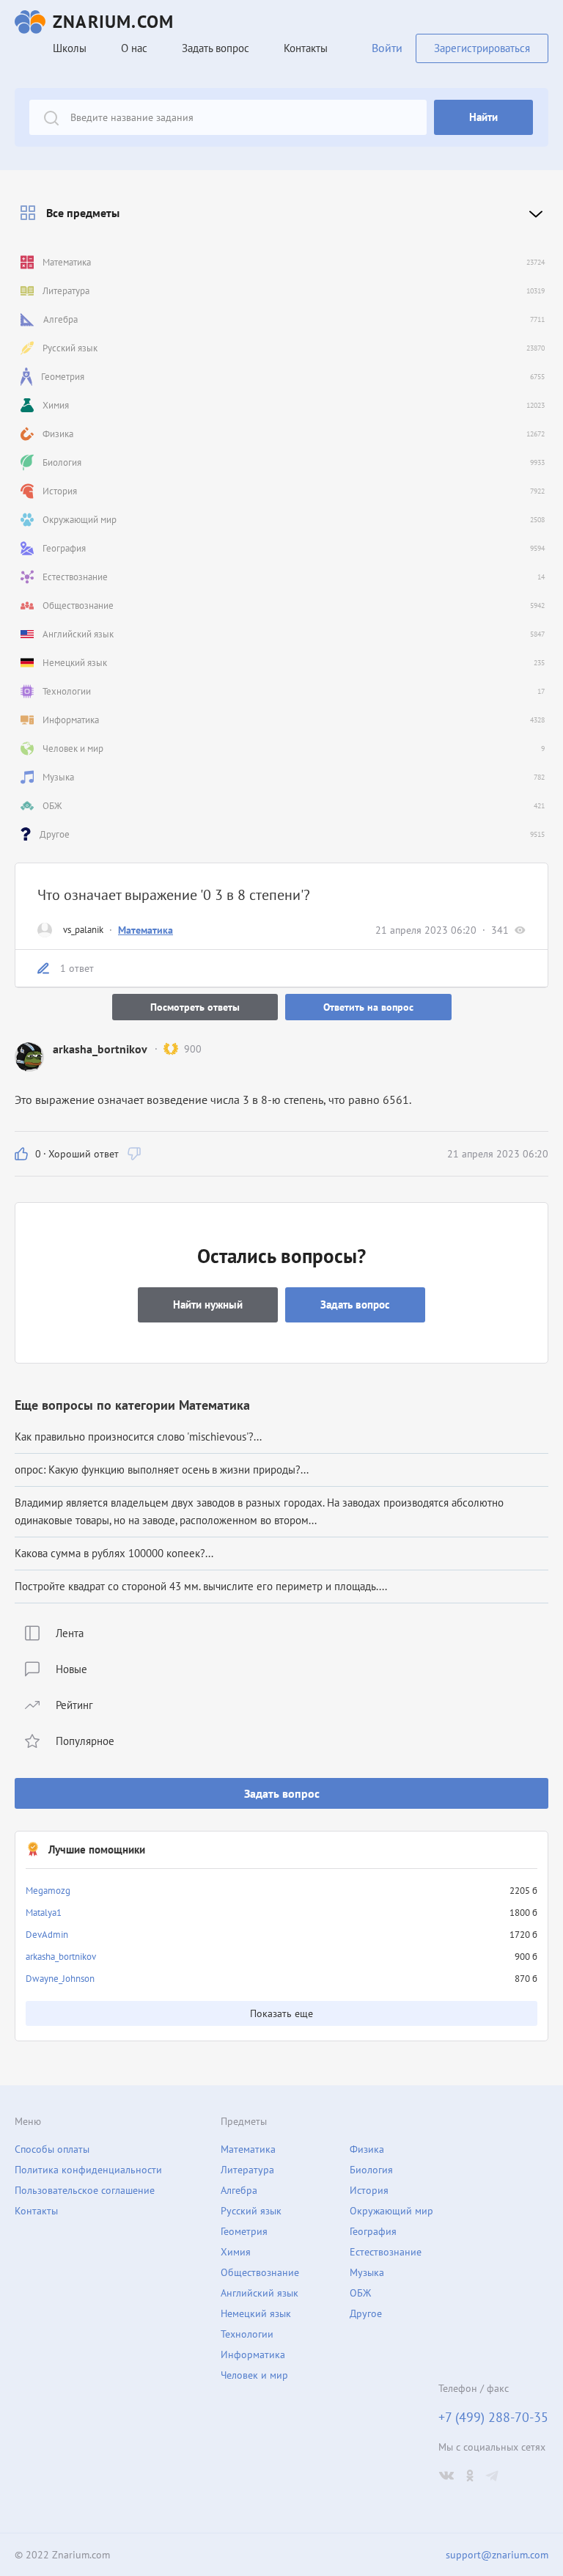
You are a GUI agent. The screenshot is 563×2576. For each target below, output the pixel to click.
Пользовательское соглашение (85, 2190)
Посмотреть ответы (195, 1007)
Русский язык (251, 2211)
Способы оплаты (52, 2149)
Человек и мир (254, 2375)
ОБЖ (360, 2293)
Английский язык (260, 2293)
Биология (371, 2170)
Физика (367, 2149)
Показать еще (281, 2013)
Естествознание (386, 2252)
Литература (247, 2170)
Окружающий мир (391, 2211)
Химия (236, 2252)
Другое (366, 2313)
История (369, 2190)
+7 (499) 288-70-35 (493, 2418)
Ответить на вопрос (368, 1007)
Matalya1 (44, 1913)
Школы (70, 48)
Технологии (247, 2334)
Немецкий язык (256, 2313)
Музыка (367, 2272)
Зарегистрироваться (482, 48)
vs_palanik (83, 930)
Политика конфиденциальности (88, 2170)
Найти (483, 117)
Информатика (253, 2354)
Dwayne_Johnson (60, 1979)
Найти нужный (208, 1305)
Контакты (306, 48)
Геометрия (244, 2231)
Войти (387, 48)
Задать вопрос (282, 1793)
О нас (134, 48)
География (373, 2231)
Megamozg (48, 1891)
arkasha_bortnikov (61, 1957)
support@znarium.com (497, 2555)
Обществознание (260, 2272)
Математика (146, 930)
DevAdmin (47, 1935)
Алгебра (239, 2190)
